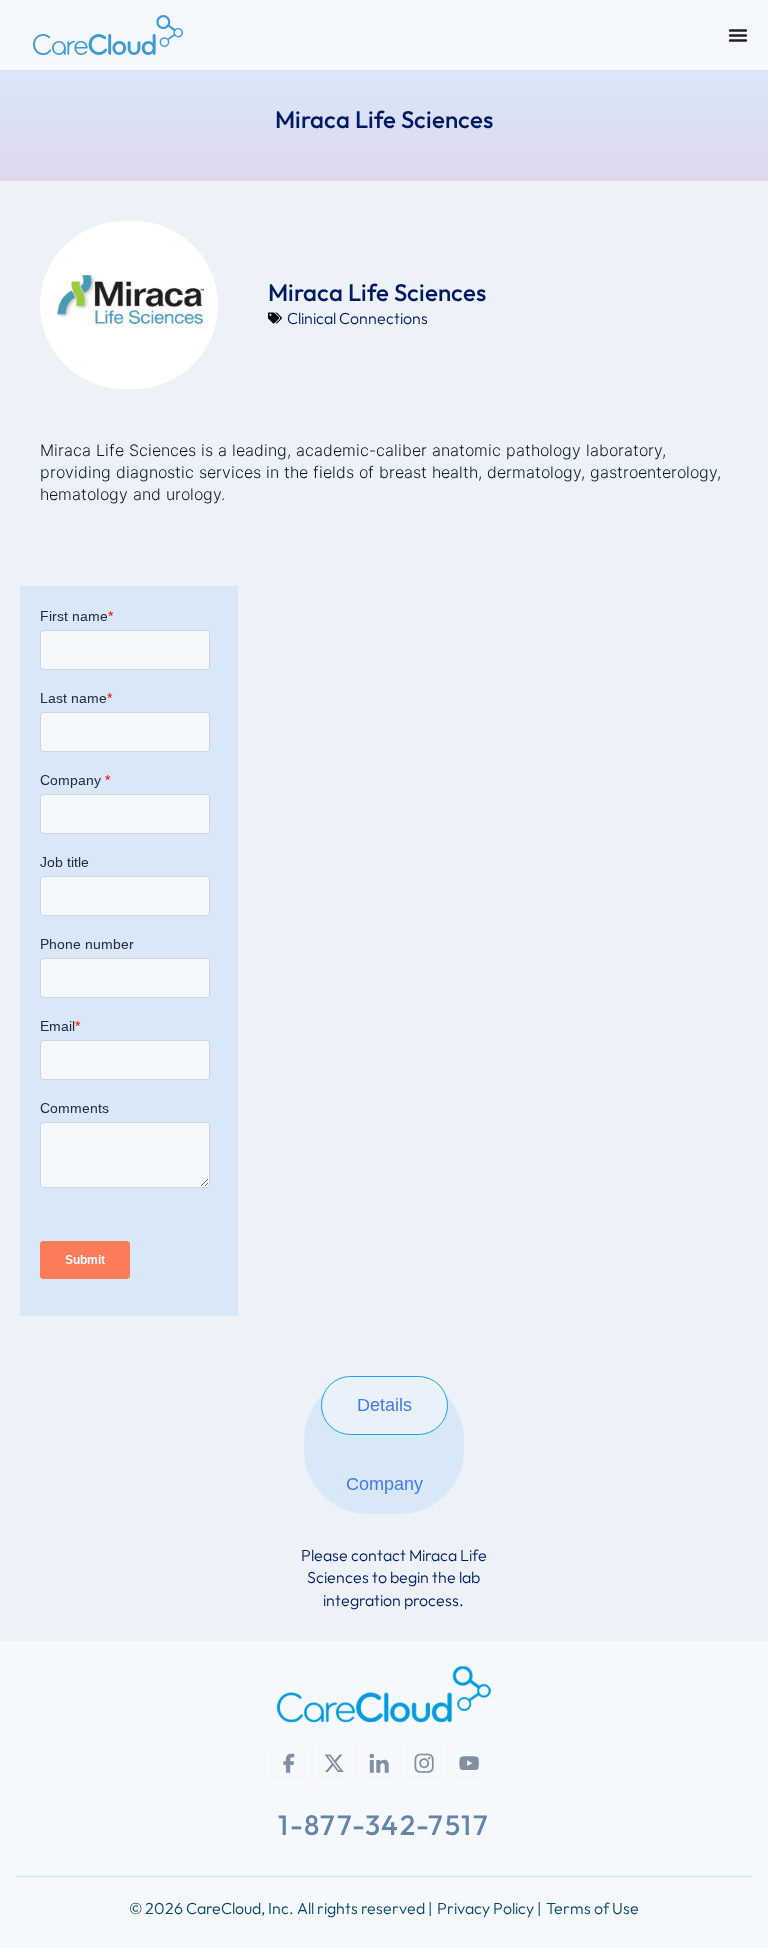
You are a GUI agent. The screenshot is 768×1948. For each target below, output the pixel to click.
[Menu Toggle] (738, 35)
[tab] (384, 1405)
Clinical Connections (357, 318)
